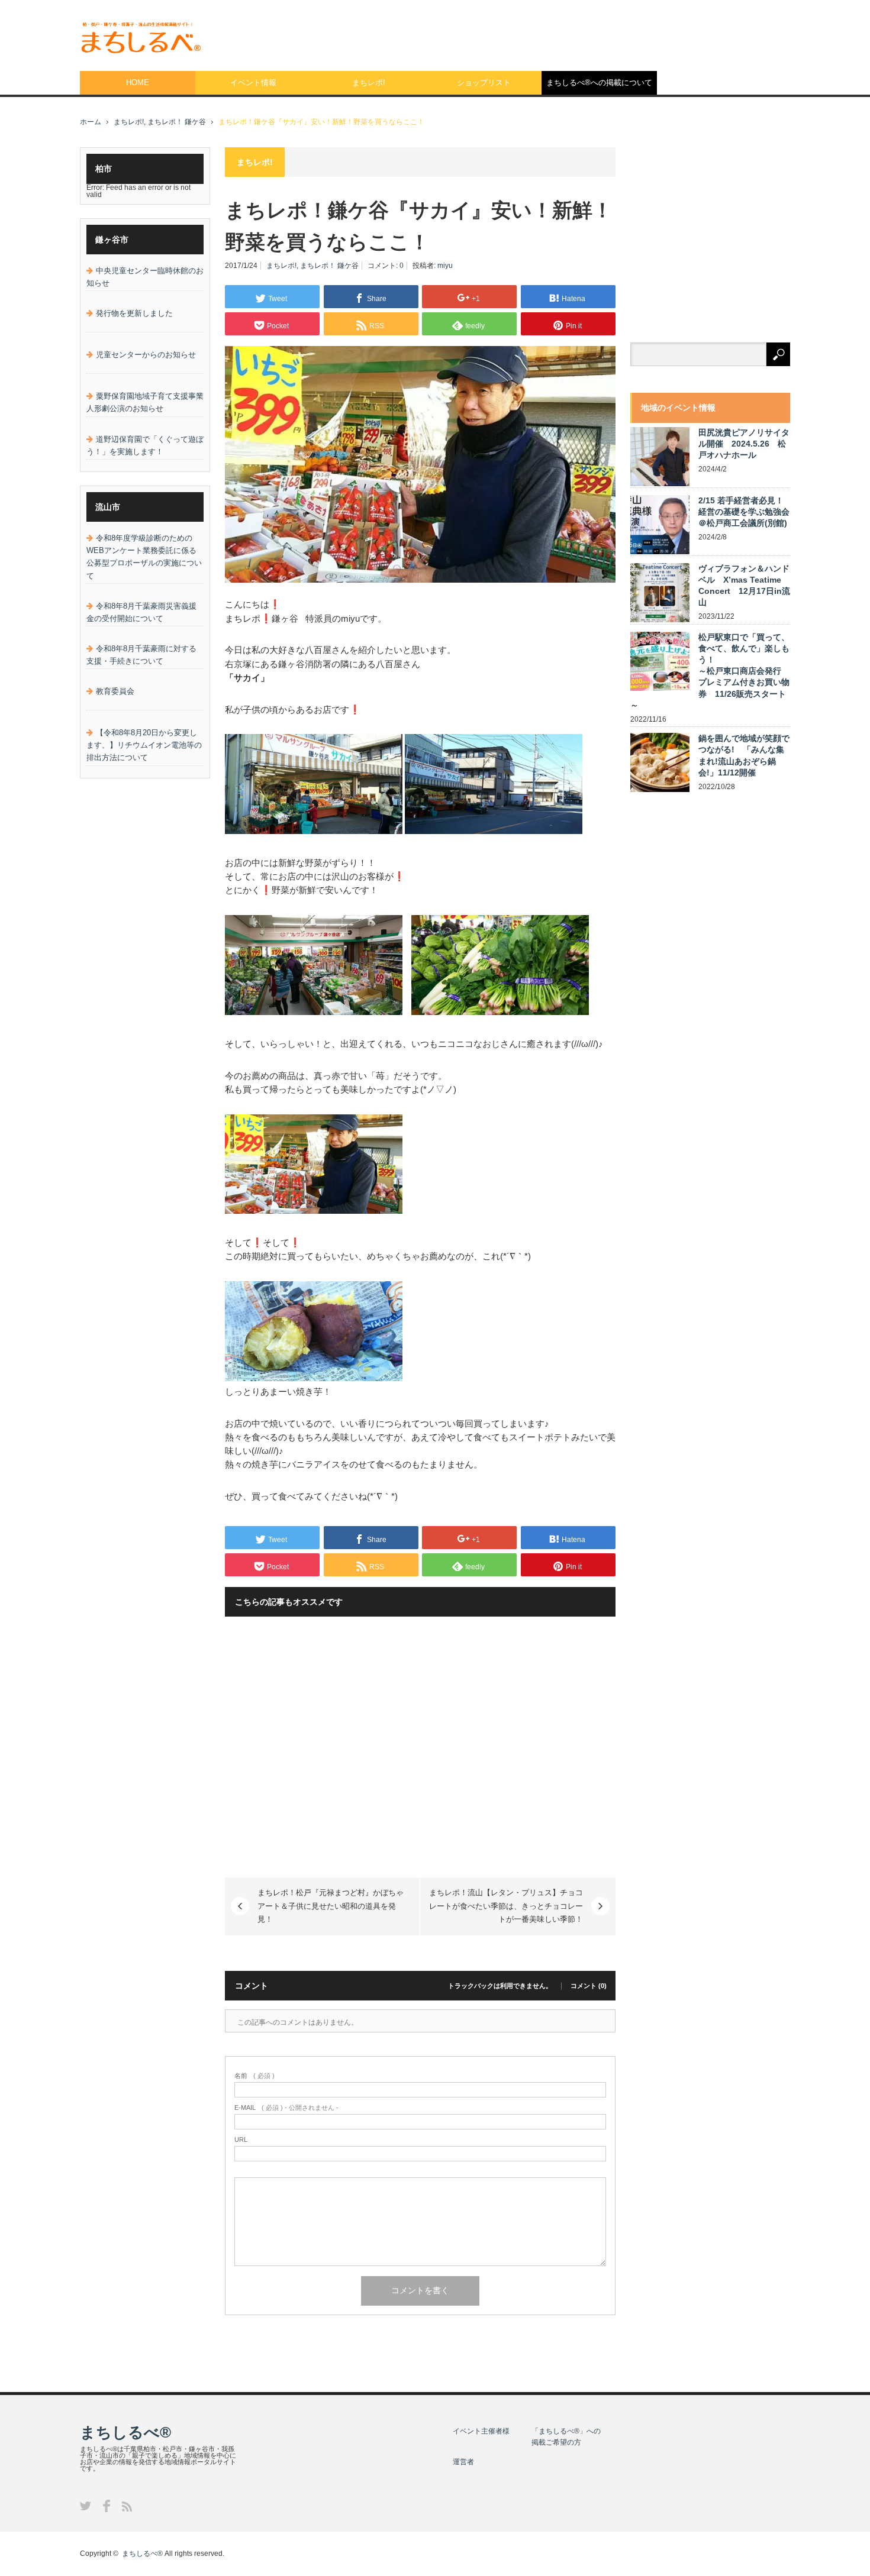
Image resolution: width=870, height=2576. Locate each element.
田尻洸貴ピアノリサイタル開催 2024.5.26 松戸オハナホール (744, 444)
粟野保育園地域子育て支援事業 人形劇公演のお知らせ (145, 402)
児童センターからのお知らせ (146, 355)
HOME (138, 83)
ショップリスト (484, 83)
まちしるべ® (125, 2432)
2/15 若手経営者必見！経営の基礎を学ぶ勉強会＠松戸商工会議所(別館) (744, 512)
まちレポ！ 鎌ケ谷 (177, 122)
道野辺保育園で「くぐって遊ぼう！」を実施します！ (145, 445)
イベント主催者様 (481, 2431)
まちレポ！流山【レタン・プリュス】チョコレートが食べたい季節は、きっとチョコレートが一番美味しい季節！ (506, 1906)
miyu (445, 266)
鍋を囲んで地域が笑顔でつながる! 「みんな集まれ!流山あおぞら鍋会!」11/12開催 (744, 755)
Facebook (107, 2506)
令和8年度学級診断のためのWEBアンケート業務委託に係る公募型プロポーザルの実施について (144, 557)
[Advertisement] (575, 33)
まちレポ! (369, 83)
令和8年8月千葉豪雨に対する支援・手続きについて (141, 655)
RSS (127, 2506)
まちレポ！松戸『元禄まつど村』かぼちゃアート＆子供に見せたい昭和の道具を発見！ (331, 1906)
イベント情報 (253, 83)
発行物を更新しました (134, 313)
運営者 (463, 2462)
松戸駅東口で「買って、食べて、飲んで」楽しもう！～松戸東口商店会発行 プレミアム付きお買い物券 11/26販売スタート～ (710, 671)
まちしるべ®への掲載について (599, 83)
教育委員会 (115, 691)
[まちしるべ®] (140, 38)
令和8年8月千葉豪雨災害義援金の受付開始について (141, 612)
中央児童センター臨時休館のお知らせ (145, 277)
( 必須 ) (254, 2076)
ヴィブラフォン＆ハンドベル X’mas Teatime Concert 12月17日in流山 (744, 586)
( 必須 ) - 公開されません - (286, 2108)
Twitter (86, 2506)
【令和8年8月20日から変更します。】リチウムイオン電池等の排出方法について (144, 745)
